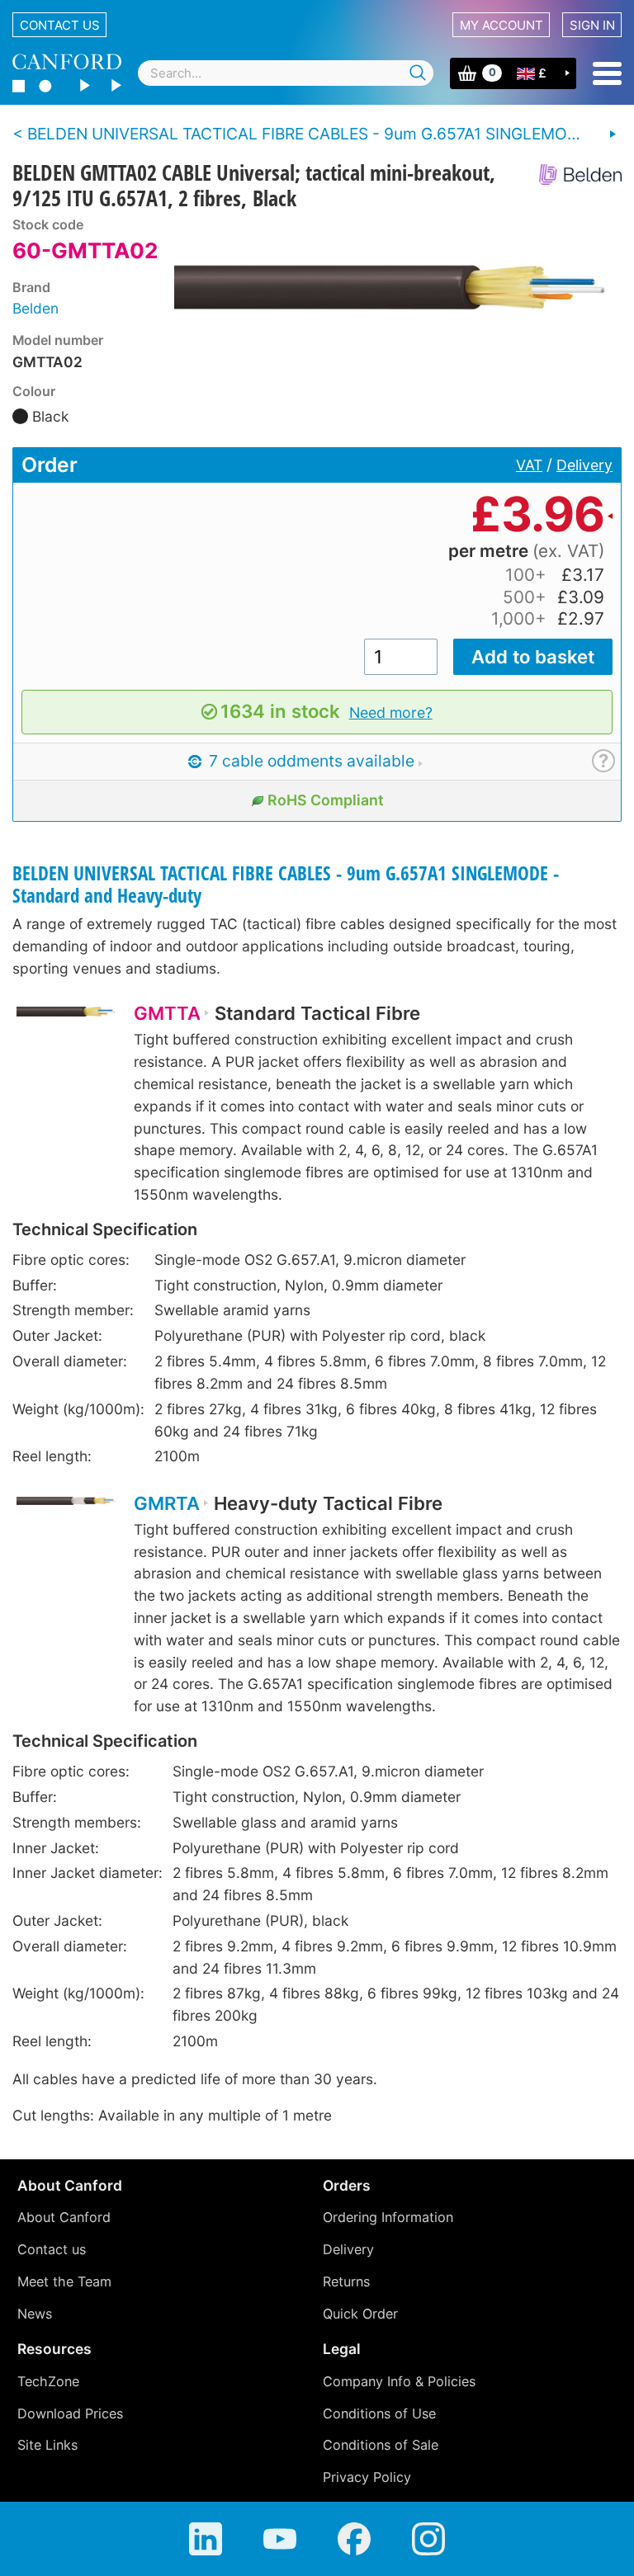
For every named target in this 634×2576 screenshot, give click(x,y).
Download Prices (70, 2413)
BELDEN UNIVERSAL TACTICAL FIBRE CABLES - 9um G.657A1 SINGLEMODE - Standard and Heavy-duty (286, 885)
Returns (346, 2281)
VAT (529, 465)
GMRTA (167, 1503)
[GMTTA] (66, 1021)
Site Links (47, 2445)
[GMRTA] (66, 1511)
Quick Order (360, 2314)
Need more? (391, 712)
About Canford (64, 2217)
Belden (35, 308)
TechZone (48, 2381)
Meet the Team (64, 2281)
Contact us (60, 25)
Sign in (592, 25)
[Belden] (574, 175)
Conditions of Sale (381, 2445)
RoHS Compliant (326, 800)
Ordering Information (388, 2217)
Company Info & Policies (399, 2381)
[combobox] (286, 73)
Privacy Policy (367, 2477)
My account (502, 25)
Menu (607, 73)
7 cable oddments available (310, 761)
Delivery (584, 465)
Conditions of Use (379, 2413)
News (35, 2314)
